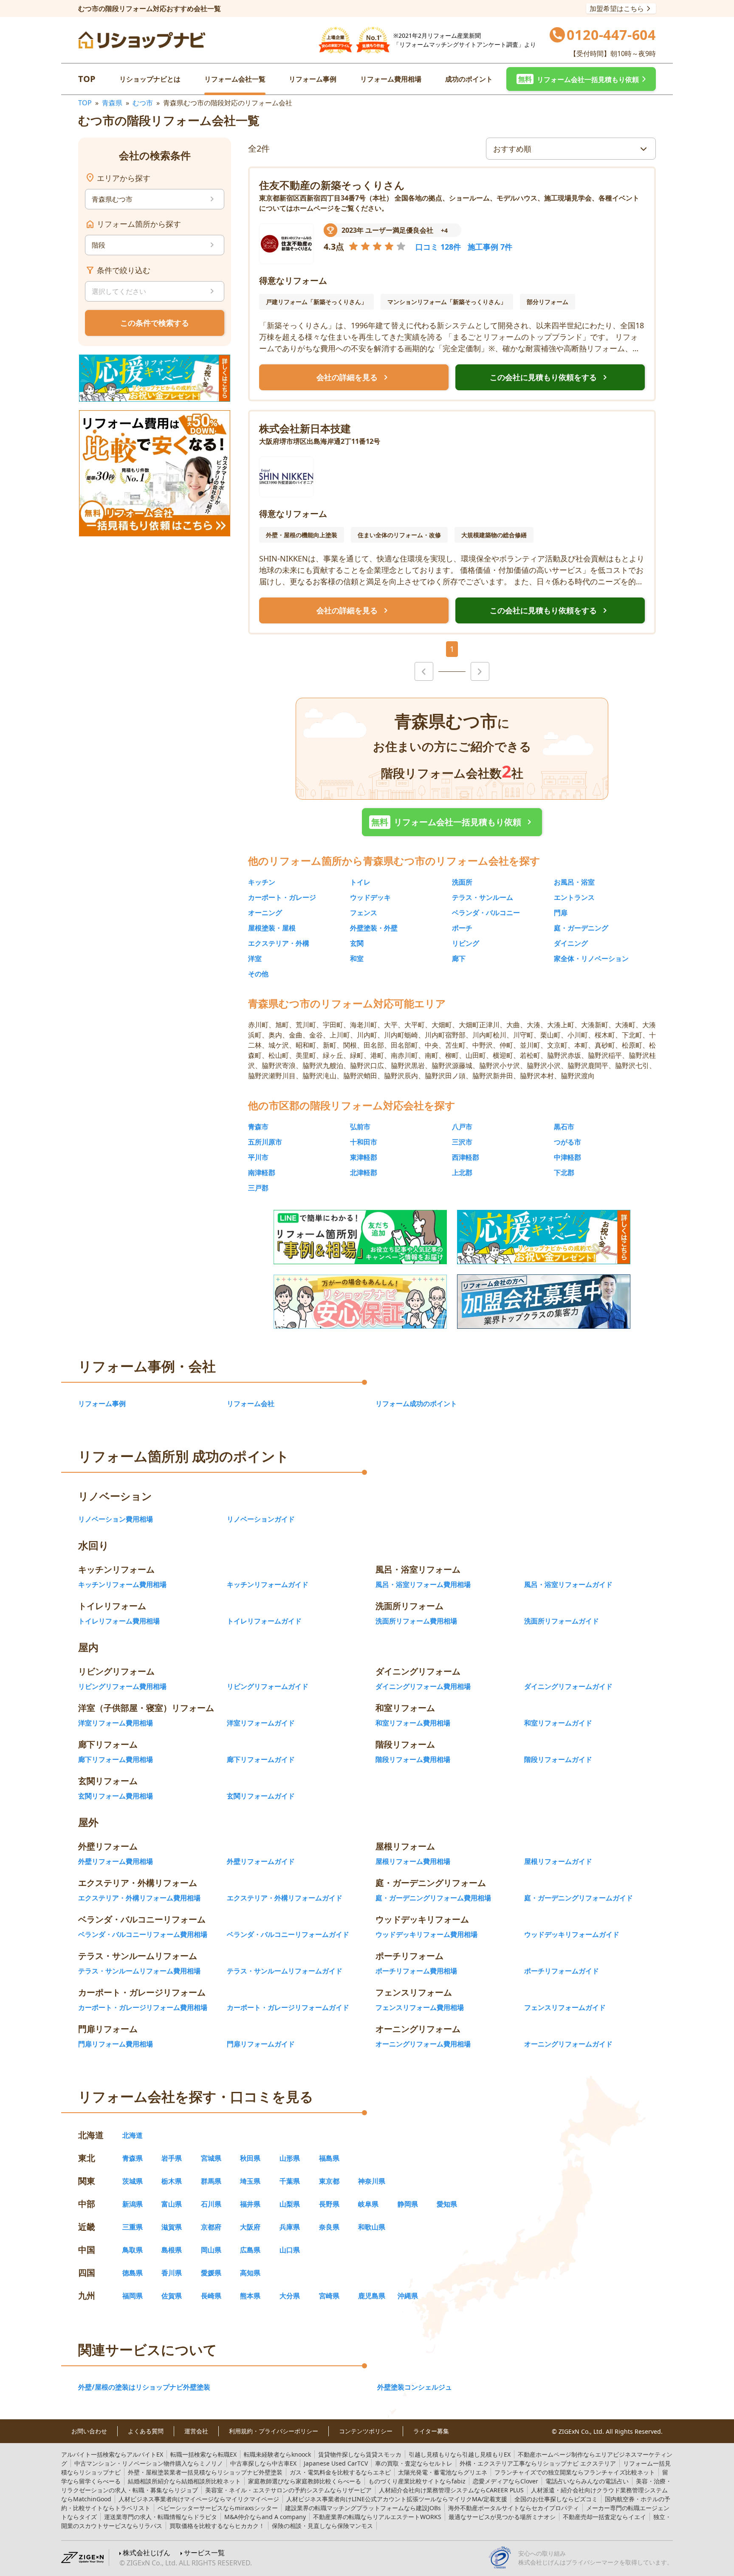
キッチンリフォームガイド (268, 1584)
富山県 (172, 2204)
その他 (258, 974)
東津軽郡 (364, 1157)
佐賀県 (172, 2296)
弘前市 (360, 1127)
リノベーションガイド (261, 1519)
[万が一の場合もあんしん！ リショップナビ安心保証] (360, 1302)
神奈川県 (372, 2181)
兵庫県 (290, 2227)
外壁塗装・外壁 (374, 928)
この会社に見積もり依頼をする (550, 378)
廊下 (459, 958)
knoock (277, 2454)
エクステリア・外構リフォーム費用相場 (139, 1898)
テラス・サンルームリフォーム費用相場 (139, 1971)
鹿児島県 (372, 2296)
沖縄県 (408, 2296)
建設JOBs (363, 2508)
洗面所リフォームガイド (562, 1621)
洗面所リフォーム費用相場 (416, 1621)
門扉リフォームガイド (261, 2044)
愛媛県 (211, 2273)
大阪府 (250, 2227)
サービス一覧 (204, 2553)
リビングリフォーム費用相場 (122, 1686)
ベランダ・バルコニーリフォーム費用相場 (143, 1934)
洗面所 (462, 882)
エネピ (340, 2472)
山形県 (290, 2158)
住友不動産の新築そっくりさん (332, 185)
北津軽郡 (364, 1172)
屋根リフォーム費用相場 (413, 1861)
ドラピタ (161, 2517)
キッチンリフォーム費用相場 (122, 1584)
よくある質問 (146, 2431)
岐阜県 (368, 2204)
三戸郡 (258, 1188)
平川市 (258, 1157)
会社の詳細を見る (354, 378)
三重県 (133, 2227)
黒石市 (564, 1127)
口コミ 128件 (438, 247)
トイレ (360, 882)
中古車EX (263, 2463)
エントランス (574, 897)
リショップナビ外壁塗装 (205, 2472)
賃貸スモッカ (360, 2454)
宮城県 (211, 2158)
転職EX (203, 2454)
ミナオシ (502, 2517)
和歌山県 (372, 2227)
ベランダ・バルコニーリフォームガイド (288, 1934)
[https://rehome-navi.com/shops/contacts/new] (544, 1302)
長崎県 (211, 2296)
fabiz (417, 2481)
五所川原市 (265, 1142)
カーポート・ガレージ (282, 897)
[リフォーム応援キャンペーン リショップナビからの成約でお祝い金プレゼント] (155, 378)
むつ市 (143, 103)
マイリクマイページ (199, 2499)
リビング (466, 943)
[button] (581, 79)
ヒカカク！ (217, 2526)
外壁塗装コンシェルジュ (415, 2387)
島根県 (172, 2250)
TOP (87, 79)
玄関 (357, 943)
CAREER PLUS (451, 2490)
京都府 (211, 2227)
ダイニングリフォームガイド (568, 1686)
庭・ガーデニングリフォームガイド (579, 1898)
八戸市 (462, 1127)
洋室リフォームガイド (261, 1723)
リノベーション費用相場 (116, 1519)
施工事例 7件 (490, 247)
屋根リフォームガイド (558, 1861)
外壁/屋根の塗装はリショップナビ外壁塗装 (144, 2387)
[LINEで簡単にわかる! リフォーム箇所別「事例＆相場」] (360, 1237)
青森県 (112, 103)
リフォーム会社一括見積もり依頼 (453, 822)
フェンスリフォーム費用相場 (420, 2007)
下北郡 (564, 1172)
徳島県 (133, 2273)
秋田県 (250, 2158)
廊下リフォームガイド (261, 1759)
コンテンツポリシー (366, 2431)
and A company (265, 2517)
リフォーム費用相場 (391, 79)
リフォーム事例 (313, 79)
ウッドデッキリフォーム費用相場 (426, 1934)
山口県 (290, 2250)
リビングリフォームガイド (268, 1686)
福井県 (250, 2204)
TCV (336, 2463)
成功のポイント (469, 79)
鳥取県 (133, 2250)
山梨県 (290, 2204)
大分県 (290, 2296)
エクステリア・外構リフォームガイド (285, 1898)
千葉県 (290, 2181)
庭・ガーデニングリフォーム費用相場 (433, 1898)
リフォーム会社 (251, 1404)
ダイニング (571, 943)
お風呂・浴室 (574, 882)
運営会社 (196, 2431)
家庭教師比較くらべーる (305, 2481)
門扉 (561, 913)
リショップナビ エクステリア (538, 2463)
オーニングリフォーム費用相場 (423, 2044)
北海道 (133, 2135)
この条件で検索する (155, 323)
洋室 (255, 958)
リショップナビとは (150, 79)
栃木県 (172, 2181)
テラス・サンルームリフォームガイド (285, 1971)
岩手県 (172, 2158)
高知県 (250, 2273)
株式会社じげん (147, 2553)
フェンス (364, 913)
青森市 (258, 1127)
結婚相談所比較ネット (184, 2481)
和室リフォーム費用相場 (413, 1723)
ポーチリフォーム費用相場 (416, 1971)
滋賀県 (172, 2227)
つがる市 (567, 1142)
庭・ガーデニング (581, 928)
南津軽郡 (262, 1172)
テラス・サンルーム (483, 897)
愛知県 (447, 2204)
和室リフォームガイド (558, 1723)
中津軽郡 (567, 1157)
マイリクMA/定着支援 (397, 2499)
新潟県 (133, 2204)
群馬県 (211, 2181)
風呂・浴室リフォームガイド (568, 1584)
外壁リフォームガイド (261, 1861)
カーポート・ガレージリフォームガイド (288, 2007)
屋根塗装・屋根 (272, 928)
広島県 (250, 2250)
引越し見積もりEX (460, 2454)
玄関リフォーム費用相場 (116, 1796)
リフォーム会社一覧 (235, 79)
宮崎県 (329, 2296)
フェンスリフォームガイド (565, 2007)
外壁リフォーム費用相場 (116, 1861)
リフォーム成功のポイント (416, 1404)
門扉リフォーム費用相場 (116, 2044)
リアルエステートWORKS (377, 2517)
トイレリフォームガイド (264, 1621)
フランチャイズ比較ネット (575, 2472)
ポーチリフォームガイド (562, 1971)
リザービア (288, 2490)
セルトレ (414, 2463)
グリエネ (443, 2472)
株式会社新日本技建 (305, 428)
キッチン (262, 882)
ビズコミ (556, 2499)
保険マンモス (322, 2526)
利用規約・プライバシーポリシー (274, 2431)
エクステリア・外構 (279, 943)
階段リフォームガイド (558, 1759)
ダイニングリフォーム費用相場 (423, 1686)
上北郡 (462, 1172)
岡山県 (211, 2250)
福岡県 (133, 2296)
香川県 (172, 2273)
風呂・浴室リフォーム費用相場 (423, 1584)
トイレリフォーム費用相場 (119, 1621)
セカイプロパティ (514, 2508)
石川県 (211, 2204)
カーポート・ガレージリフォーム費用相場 (143, 2007)
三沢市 (462, 1142)
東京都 (329, 2181)
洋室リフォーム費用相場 (116, 1723)
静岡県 (408, 2204)
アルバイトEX (112, 2454)
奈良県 (329, 2227)
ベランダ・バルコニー (486, 913)
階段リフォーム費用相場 (413, 1759)
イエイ (604, 2517)
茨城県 (133, 2181)
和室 (357, 958)
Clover (505, 2481)
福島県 (329, 2158)
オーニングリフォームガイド (568, 2044)
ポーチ (462, 928)
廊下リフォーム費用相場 (116, 1759)
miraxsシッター (218, 2508)
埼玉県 (250, 2181)
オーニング (265, 913)
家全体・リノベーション (591, 958)
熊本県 (250, 2296)
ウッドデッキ (370, 897)
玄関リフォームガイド (261, 1796)
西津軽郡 (466, 1157)
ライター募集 (431, 2431)
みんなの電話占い (587, 2481)
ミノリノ (149, 2463)
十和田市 (364, 1142)
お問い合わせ (89, 2431)
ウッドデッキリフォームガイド (572, 1934)
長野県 (329, 2204)
